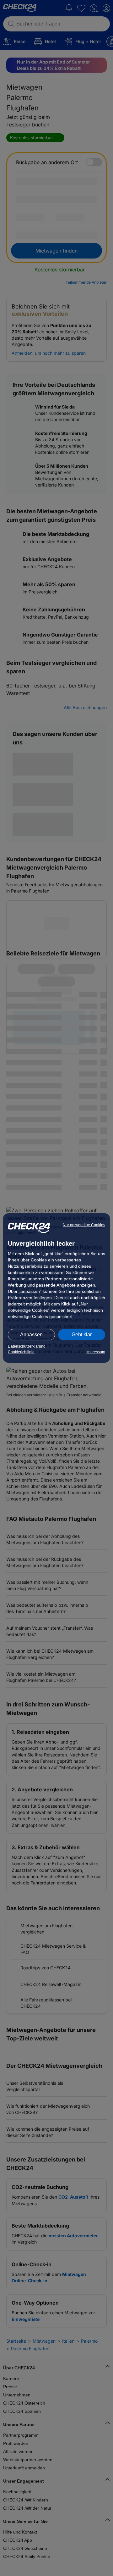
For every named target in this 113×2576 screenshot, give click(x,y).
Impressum (96, 1352)
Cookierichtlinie (21, 1352)
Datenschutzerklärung (27, 1346)
